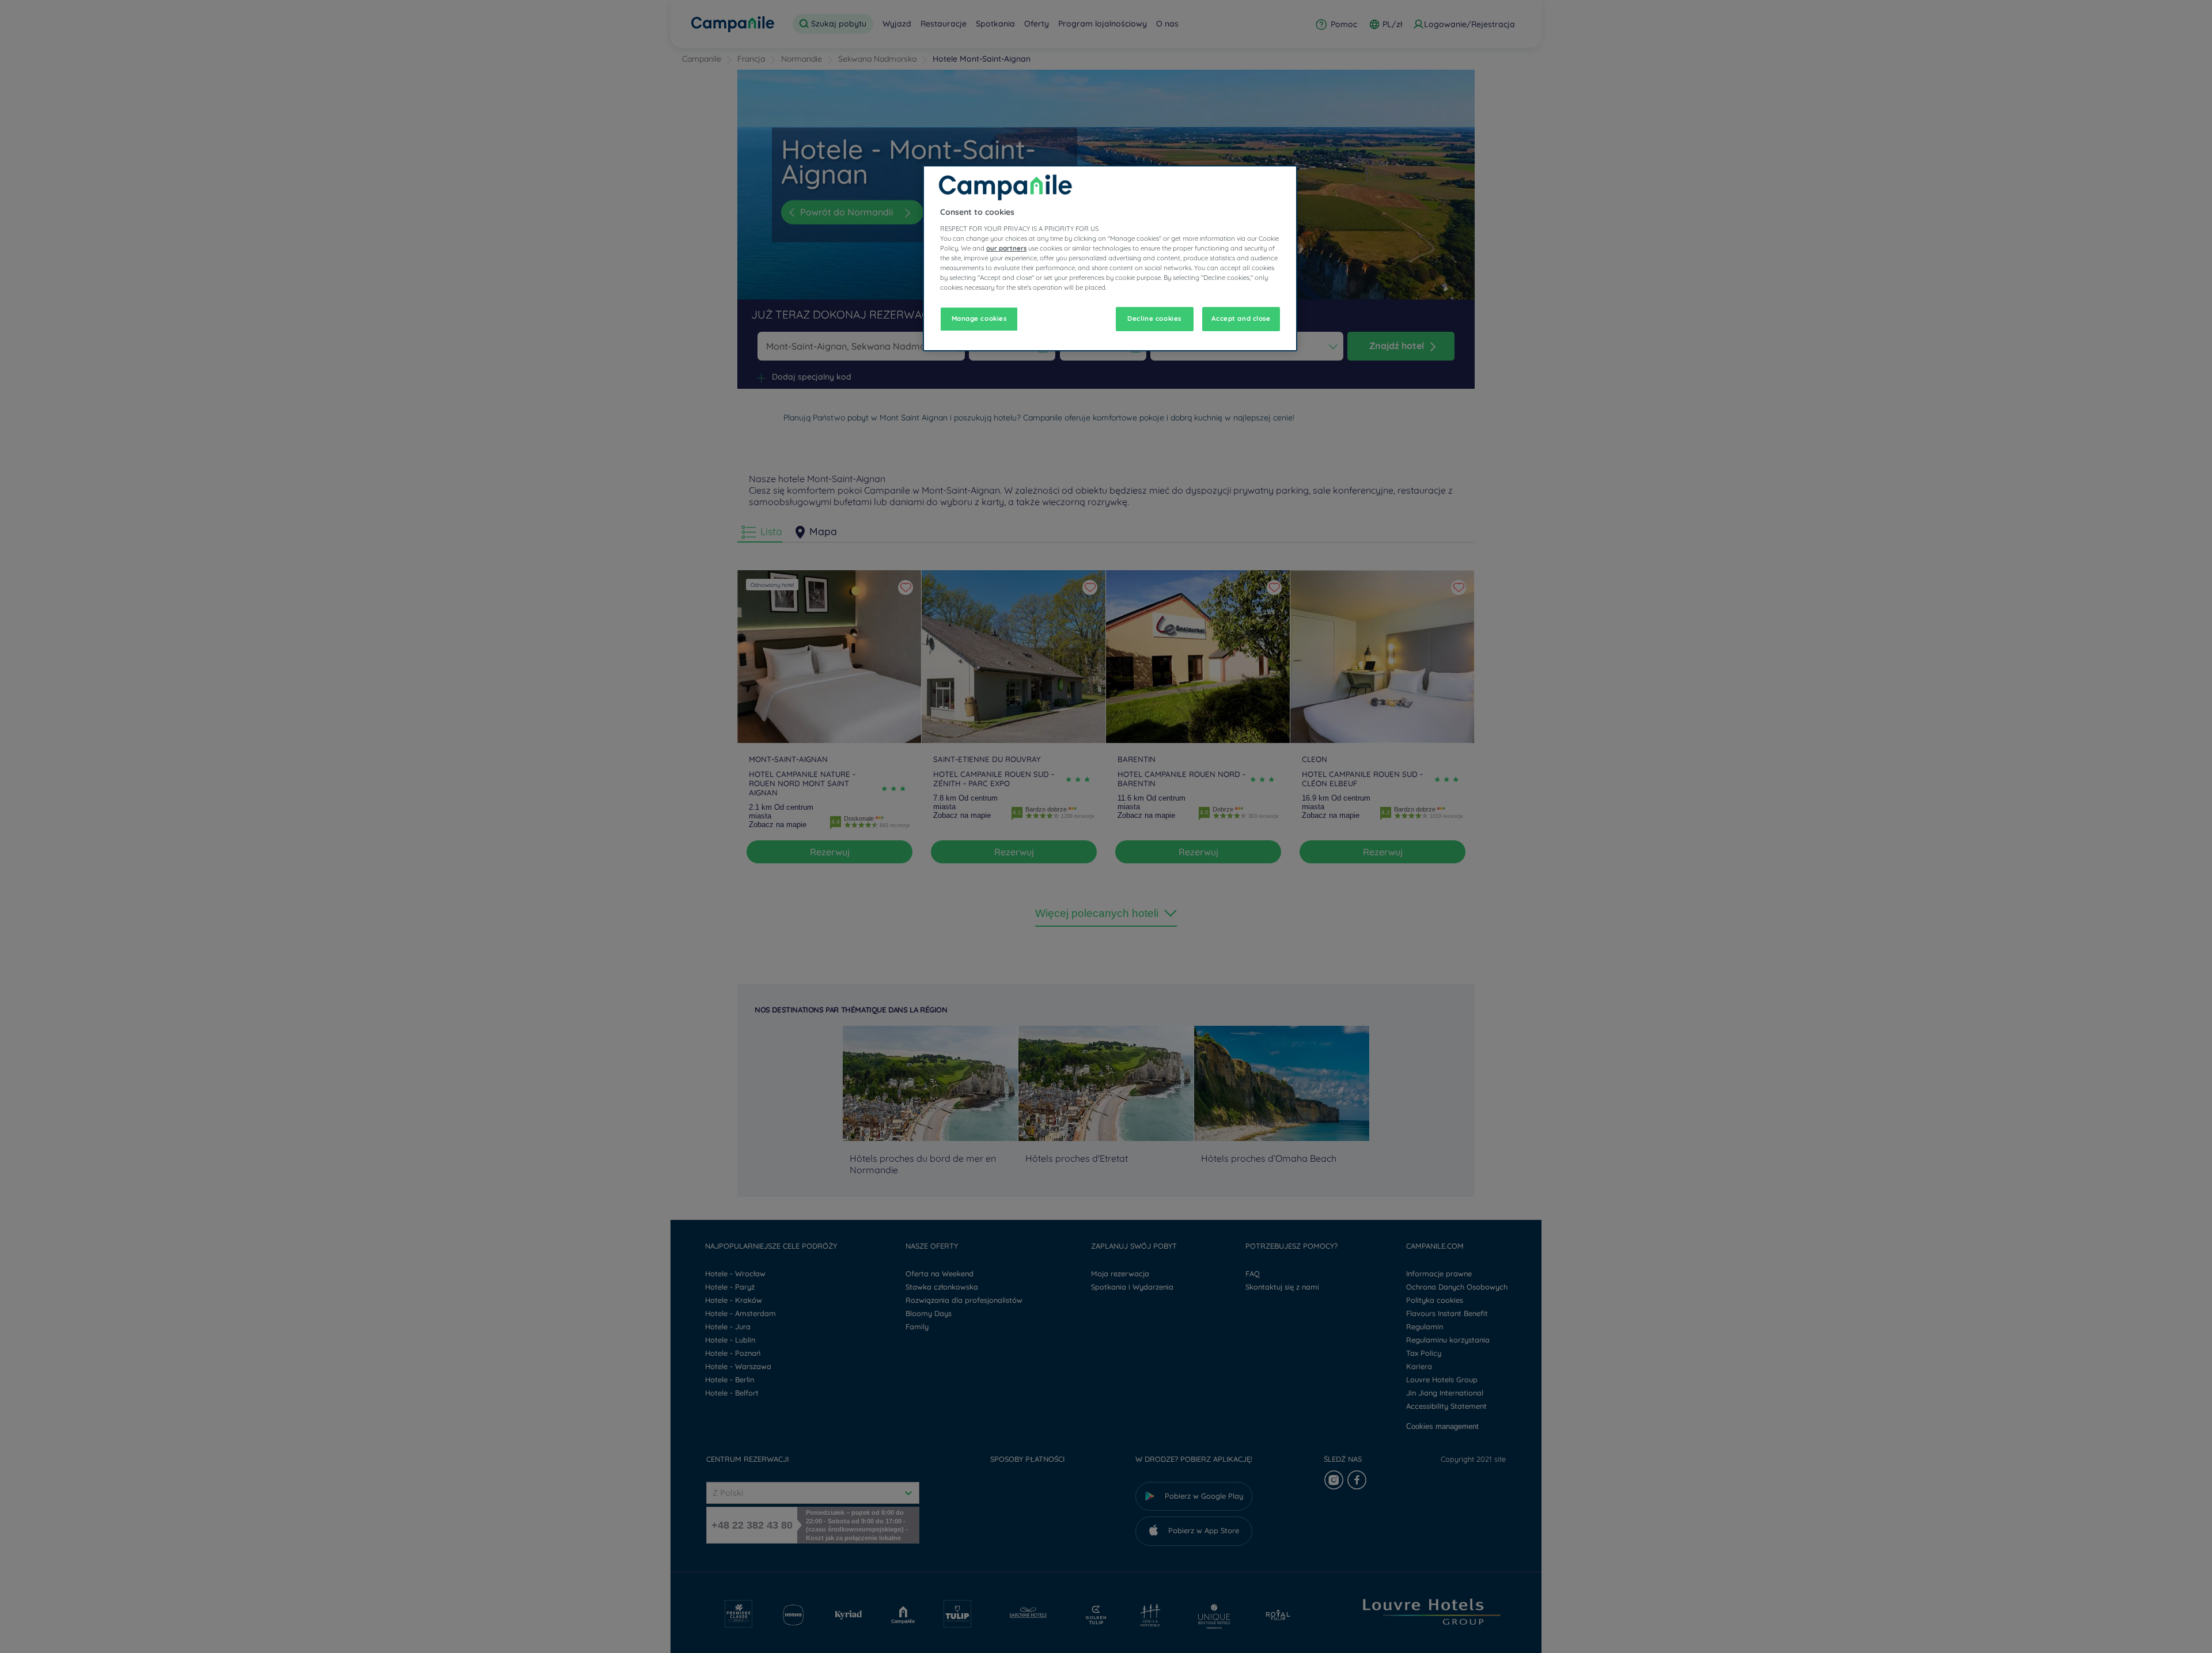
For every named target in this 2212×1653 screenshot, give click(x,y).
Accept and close (1241, 319)
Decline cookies (1154, 319)
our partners (1006, 248)
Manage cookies (979, 319)
